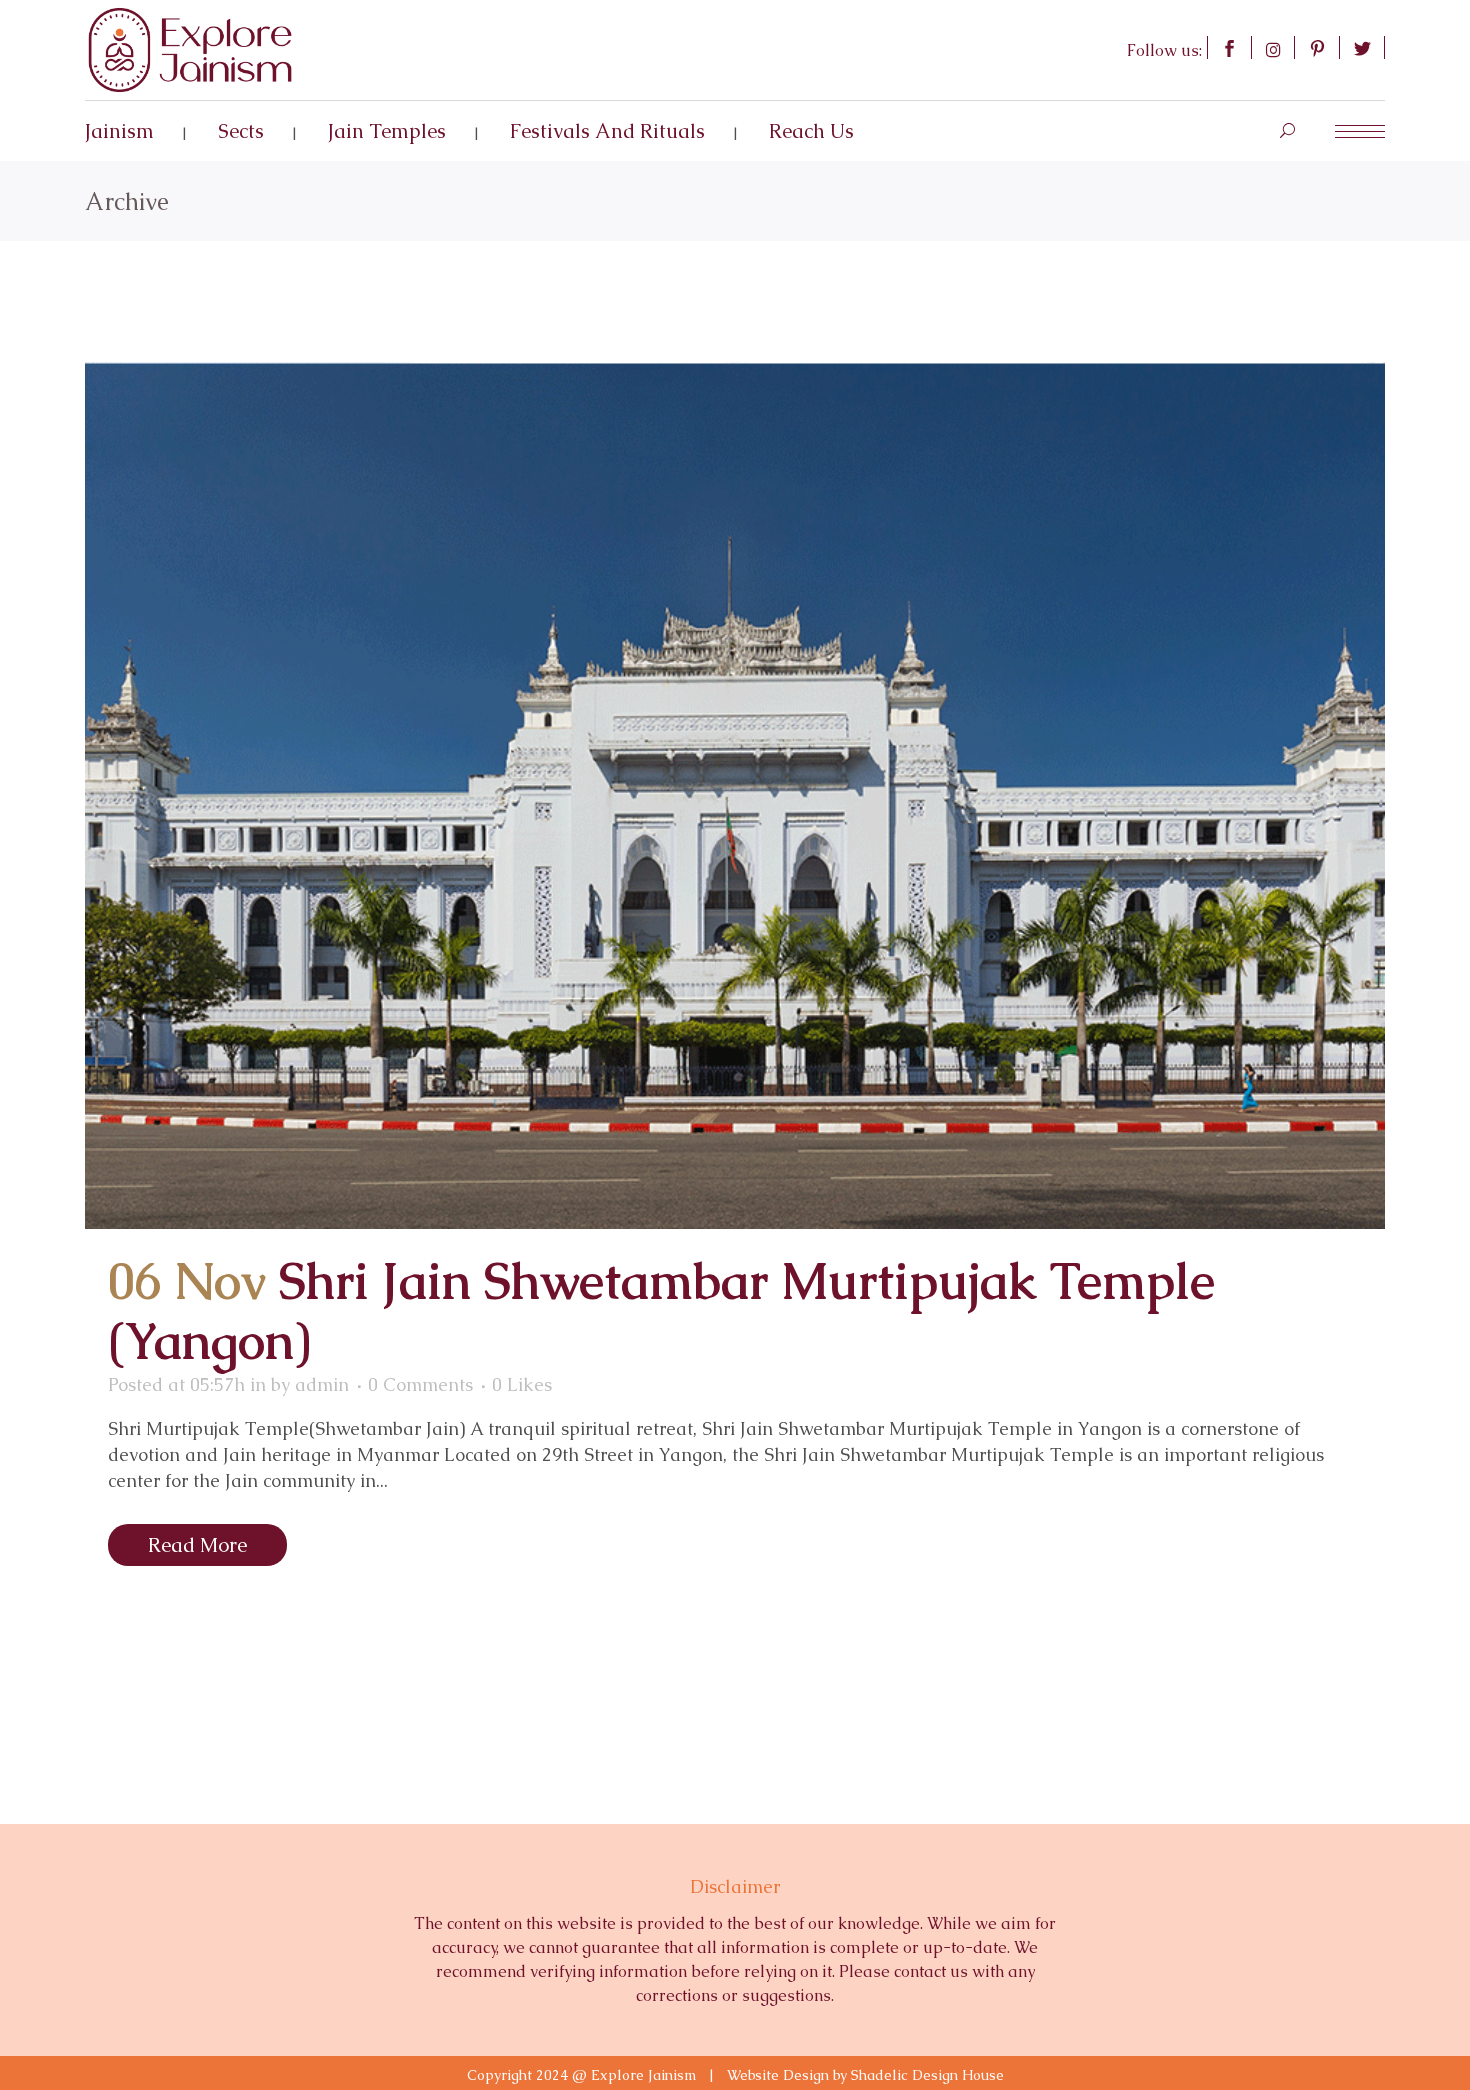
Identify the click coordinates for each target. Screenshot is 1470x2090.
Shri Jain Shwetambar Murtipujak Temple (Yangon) (661, 1311)
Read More (197, 1545)
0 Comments (420, 1384)
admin (322, 1384)
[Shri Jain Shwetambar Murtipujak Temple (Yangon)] (735, 795)
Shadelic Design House (927, 2075)
